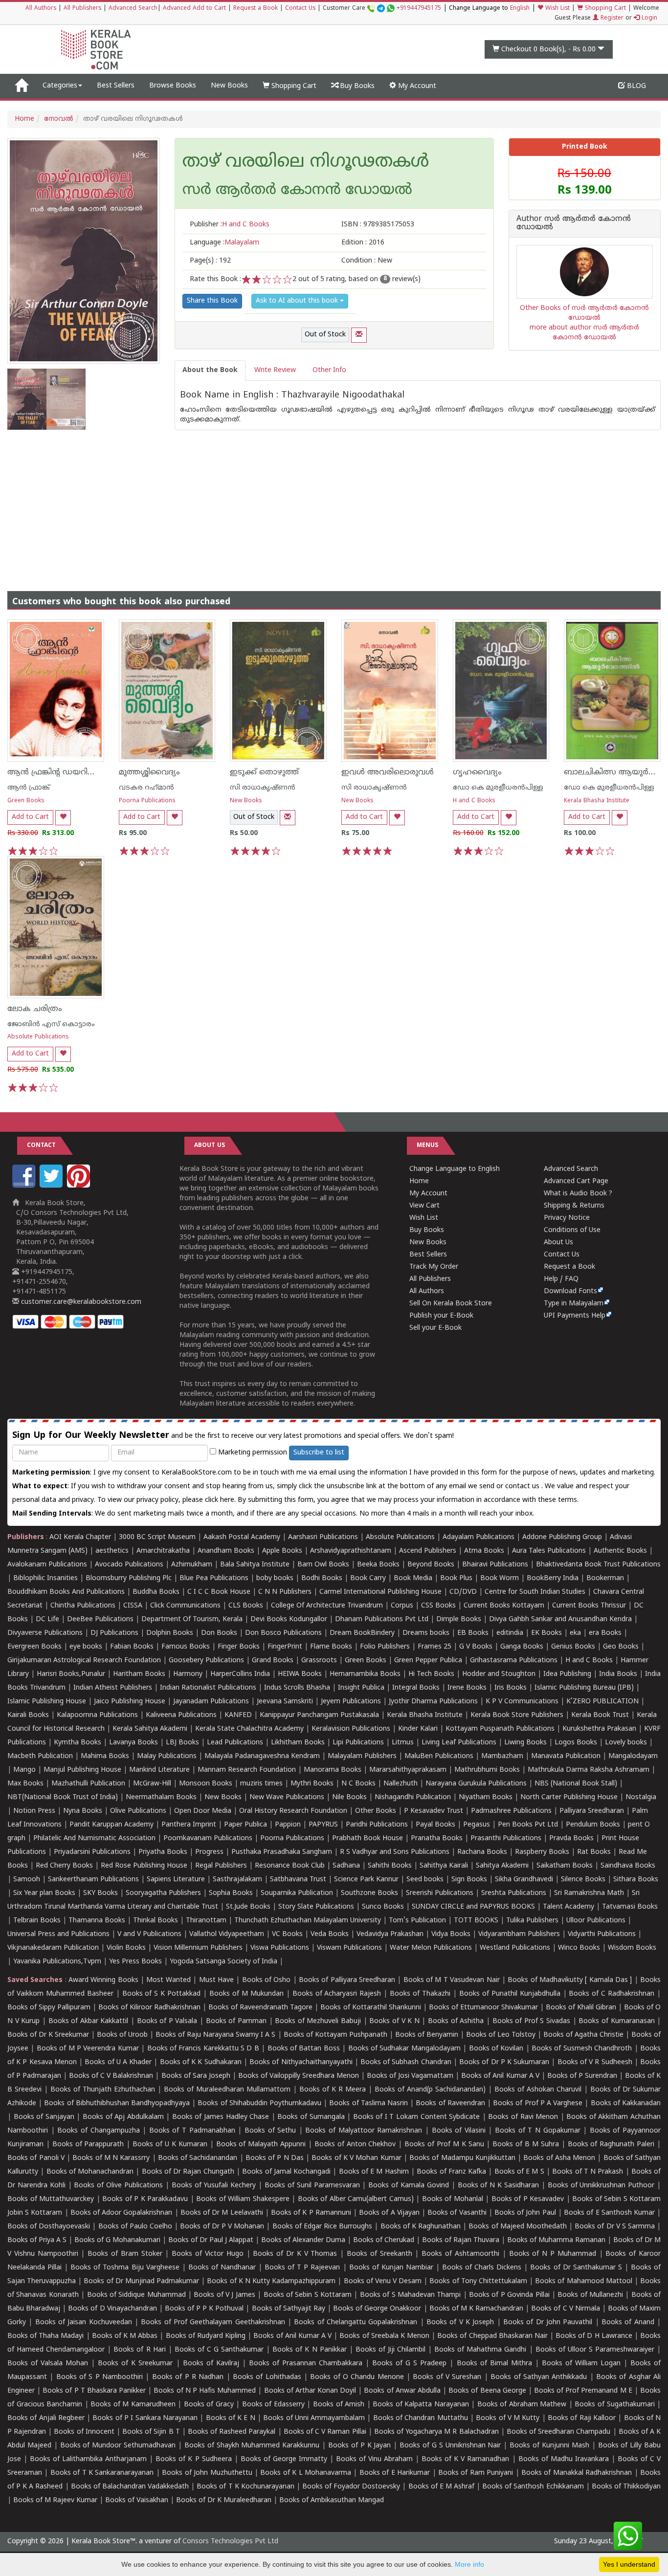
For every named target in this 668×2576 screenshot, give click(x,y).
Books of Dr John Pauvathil (548, 2323)
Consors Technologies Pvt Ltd (230, 2542)
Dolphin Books (170, 1633)
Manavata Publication (566, 1756)
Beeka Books (378, 1565)
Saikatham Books (565, 1866)
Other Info (329, 370)
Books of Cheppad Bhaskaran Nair (492, 2336)
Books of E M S (519, 2172)
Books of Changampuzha (98, 2131)
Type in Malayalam (574, 1304)
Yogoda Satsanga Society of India (223, 1962)
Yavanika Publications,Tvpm (57, 1962)
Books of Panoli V (36, 2158)
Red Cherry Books (64, 1866)
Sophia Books (231, 1893)
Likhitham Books (298, 1743)
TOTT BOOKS (476, 1921)
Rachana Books (482, 1852)
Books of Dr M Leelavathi (222, 2213)
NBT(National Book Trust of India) (63, 1797)
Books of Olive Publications (118, 2186)
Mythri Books (312, 1784)
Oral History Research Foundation (293, 1811)
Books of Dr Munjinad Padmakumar (141, 2281)
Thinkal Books (156, 1921)
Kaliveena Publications (181, 1715)
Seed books (425, 1880)
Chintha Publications (83, 1606)
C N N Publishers (285, 1592)
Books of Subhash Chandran (406, 2062)
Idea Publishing (567, 1674)
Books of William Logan (581, 2364)
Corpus (402, 1606)
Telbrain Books (37, 1921)
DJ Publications (114, 1633)
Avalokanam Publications (47, 1565)
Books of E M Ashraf (441, 2487)
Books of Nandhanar (222, 2268)
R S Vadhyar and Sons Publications (395, 1852)
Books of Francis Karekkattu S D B (203, 2049)
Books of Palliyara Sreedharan (347, 1980)
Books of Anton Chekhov (355, 2145)
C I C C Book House (219, 1592)
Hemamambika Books (365, 1674)
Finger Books (239, 1647)
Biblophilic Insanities (45, 1578)
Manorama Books (333, 1770)
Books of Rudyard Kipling (206, 2336)
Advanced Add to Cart (194, 9)
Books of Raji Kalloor (582, 2418)
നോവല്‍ (59, 119)
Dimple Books (459, 1619)
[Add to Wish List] (63, 818)
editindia (510, 1633)
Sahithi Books (390, 1866)
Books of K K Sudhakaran (201, 2062)
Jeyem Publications (351, 1702)
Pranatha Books (437, 1838)
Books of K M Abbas (125, 2336)
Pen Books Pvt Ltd (528, 1825)
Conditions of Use (572, 1230)
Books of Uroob (122, 2035)
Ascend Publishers (428, 1551)
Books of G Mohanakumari (117, 2240)
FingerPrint (285, 1647)
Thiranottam (206, 1921)
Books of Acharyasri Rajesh (337, 1994)
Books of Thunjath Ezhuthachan (103, 2090)
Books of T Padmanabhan (192, 2131)
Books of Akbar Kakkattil (89, 2021)
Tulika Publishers (532, 1921)
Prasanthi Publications (506, 1838)
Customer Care (382, 9)
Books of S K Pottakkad (162, 1994)
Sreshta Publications (514, 1893)
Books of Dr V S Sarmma (615, 2227)
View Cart (424, 1206)
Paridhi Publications (377, 1825)
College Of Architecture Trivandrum (327, 1606)
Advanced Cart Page (576, 1181)
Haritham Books (139, 1674)
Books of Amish (339, 2405)
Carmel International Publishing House (380, 1592)
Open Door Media (203, 1811)
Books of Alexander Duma (303, 2240)
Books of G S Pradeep (409, 2364)
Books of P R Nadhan (188, 2377)
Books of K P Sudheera (193, 2459)
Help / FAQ (561, 1279)
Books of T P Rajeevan (302, 2268)
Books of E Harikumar (395, 2473)
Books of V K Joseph (460, 2323)
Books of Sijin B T (151, 2432)
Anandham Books (226, 1551)
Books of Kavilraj (211, 2364)
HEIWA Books (300, 1674)
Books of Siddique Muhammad (136, 2295)
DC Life (47, 1619)
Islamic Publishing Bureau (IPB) (584, 1688)
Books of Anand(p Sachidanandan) (430, 2090)
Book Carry (368, 1578)
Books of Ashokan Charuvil (538, 2090)
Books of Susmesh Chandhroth (582, 2049)
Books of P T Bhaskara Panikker (94, 2391)
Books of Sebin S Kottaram (308, 2295)
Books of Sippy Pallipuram (49, 2008)
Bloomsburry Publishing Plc (129, 1578)
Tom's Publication (417, 1921)
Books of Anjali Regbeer (46, 2418)
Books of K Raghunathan (421, 2227)
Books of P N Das (275, 2158)
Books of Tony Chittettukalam (478, 2281)
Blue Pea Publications (214, 1578)
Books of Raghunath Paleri (611, 2145)
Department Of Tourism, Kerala (192, 1619)
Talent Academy (568, 1907)
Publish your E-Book (441, 1316)
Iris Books (511, 1688)
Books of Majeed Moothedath (517, 2227)
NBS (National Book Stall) (576, 1784)
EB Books (473, 1633)
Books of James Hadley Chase (221, 2117)
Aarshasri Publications (323, 1537)
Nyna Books (83, 1811)
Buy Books (356, 86)
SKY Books (100, 1893)
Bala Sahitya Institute (255, 1565)
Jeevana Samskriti (285, 1702)
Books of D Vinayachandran (112, 2309)
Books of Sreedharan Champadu (558, 2432)
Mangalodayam (633, 1756)
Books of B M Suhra (526, 2145)
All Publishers (82, 9)
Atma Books (484, 1551)
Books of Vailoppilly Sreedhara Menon (299, 2076)
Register (611, 18)
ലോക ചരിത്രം (35, 1009)
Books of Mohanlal (453, 2199)
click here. (221, 1500)
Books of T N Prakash (588, 2172)
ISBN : (378, 225)
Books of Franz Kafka (451, 2172)
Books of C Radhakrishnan (612, 1994)
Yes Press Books (135, 1962)
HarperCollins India (240, 1674)
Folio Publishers (385, 1647)
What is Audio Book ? (578, 1194)
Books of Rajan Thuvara (461, 2240)
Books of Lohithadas (267, 2377)
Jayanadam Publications (211, 1702)
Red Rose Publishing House (144, 1866)
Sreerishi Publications (440, 1893)
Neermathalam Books (161, 1797)
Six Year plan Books (44, 1893)
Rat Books (594, 1852)
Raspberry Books (542, 1852)
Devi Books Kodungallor (289, 1619)
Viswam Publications (349, 1948)
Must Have (216, 1980)
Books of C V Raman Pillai (325, 2432)
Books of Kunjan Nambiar (391, 2268)
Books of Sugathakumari (614, 2405)
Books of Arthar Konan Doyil (310, 2391)
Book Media (413, 1578)
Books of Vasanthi (457, 2213)
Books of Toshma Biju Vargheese (125, 2268)
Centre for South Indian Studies (535, 1592)
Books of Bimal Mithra (494, 2364)
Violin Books (126, 1948)
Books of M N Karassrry (111, 2158)
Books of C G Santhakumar (219, 2350)
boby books (275, 1578)
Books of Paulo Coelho (135, 2227)
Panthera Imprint (189, 1825)
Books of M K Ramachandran (476, 2309)
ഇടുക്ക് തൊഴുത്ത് (264, 772)
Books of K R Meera (333, 2090)
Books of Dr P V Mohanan (222, 2227)
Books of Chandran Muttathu (421, 2418)
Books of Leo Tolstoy (501, 2035)
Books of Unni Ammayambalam (314, 2418)
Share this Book (212, 301)
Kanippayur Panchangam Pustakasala (319, 1715)
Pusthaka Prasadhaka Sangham (282, 1852)
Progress (209, 1852)
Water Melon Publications (431, 1948)
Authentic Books (620, 1551)
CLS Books (246, 1606)
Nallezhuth (401, 1784)
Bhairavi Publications (495, 1565)
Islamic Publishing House (47, 1702)
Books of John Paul (525, 2213)
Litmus (403, 1743)
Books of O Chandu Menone (357, 2377)
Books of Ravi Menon (523, 2117)
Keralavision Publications (351, 1729)
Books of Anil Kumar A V (500, 2076)
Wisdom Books (632, 1948)
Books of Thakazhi (420, 1994)
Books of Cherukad (384, 2240)
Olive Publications (138, 1811)
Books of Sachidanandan (198, 2158)
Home (24, 119)
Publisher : (230, 225)
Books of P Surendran (582, 2076)
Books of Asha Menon (559, 2158)
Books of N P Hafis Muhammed (205, 2391)
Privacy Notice (567, 1218)
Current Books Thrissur (589, 1606)
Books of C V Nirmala (565, 2309)
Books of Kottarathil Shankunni (370, 2008)
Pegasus (477, 1825)
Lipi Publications (358, 1743)
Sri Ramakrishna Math (589, 1893)
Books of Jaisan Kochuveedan (84, 2323)
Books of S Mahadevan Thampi (410, 2295)
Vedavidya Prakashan (390, 1934)
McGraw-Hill (152, 1784)
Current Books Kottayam (504, 1606)
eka (575, 1633)
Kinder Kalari (418, 1729)
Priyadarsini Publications (92, 1852)
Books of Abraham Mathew (522, 2405)
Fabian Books (132, 1647)
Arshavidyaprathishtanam (351, 1551)
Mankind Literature (159, 1770)
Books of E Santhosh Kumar (609, 2213)
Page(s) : (210, 261)
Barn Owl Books (323, 1565)
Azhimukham (192, 1565)
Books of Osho (267, 1980)
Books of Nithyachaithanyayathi (301, 2062)
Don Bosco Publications (283, 1633)
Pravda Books (571, 1838)
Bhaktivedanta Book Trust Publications (598, 1565)
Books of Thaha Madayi (45, 2336)
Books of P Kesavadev (528, 2199)
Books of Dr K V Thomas (295, 2254)
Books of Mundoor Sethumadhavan (118, 2446)
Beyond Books (431, 1565)
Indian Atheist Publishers (113, 1688)
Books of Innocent (84, 2432)
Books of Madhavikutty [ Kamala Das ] (570, 1980)
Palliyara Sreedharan (592, 1811)
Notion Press (34, 1811)
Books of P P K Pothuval (204, 2309)
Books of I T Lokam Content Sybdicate (417, 2117)
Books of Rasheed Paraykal (232, 2432)
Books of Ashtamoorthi (460, 2254)
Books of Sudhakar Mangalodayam (404, 2049)
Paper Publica (245, 1825)
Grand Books (273, 1661)
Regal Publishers (221, 1866)
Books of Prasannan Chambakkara (306, 2364)
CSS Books (438, 1606)
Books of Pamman (236, 2021)
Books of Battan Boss (304, 2049)
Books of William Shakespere (243, 2199)
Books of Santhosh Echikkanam (533, 2487)
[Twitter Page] (52, 1186)
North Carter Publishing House (569, 1797)
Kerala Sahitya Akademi (150, 1729)
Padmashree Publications (511, 1811)
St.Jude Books (248, 1907)
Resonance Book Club (290, 1866)
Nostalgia (641, 1797)
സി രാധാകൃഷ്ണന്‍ (263, 788)
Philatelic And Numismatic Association (94, 1838)
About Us (558, 1243)
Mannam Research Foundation (247, 1770)
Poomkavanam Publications (208, 1838)
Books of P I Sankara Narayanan (145, 2418)
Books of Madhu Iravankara (564, 2459)
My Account (416, 86)
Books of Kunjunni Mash (549, 2446)
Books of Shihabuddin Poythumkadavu (259, 2103)
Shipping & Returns (574, 1206)
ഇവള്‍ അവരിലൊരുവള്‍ (388, 772)
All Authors (41, 9)
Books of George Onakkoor (377, 2309)
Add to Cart (30, 817)
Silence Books (583, 1880)
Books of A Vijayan (389, 2213)
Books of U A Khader (118, 2062)
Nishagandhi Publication (413, 1797)
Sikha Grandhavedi (524, 1880)
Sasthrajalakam (237, 1880)
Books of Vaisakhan (137, 2500)
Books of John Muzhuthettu (207, 2473)
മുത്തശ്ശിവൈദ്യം (149, 772)
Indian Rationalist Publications (208, 1688)
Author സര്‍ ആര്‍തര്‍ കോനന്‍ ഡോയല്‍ (574, 224)
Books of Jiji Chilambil (390, 2350)
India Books (618, 1674)
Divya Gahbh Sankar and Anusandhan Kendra (560, 1619)
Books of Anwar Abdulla (402, 2391)
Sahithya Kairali (444, 1866)
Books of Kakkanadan (626, 2103)
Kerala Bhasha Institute (597, 801)
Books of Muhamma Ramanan (556, 2240)
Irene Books (467, 1688)
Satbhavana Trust (298, 1880)
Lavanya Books (134, 1743)
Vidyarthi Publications (602, 1934)
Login (648, 18)
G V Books (476, 1647)
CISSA (133, 1606)
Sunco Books (383, 1907)
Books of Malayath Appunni (261, 2145)
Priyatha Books (163, 1852)
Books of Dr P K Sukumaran (504, 2062)
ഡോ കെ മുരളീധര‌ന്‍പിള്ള (498, 788)
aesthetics (112, 1551)
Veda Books (330, 1934)
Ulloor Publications (596, 1921)
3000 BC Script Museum (157, 1537)
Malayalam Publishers (362, 1756)
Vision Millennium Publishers (198, 1948)
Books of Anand (628, 2323)
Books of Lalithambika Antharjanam (88, 2459)
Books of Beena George (487, 2391)
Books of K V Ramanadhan (465, 2459)
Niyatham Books (486, 1797)
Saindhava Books (628, 1866)
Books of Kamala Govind (409, 2186)
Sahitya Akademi (502, 1866)
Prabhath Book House (367, 1838)
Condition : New (367, 261)
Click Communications (185, 1606)
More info (469, 2564)
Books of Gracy (209, 2405)
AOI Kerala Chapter (80, 1537)
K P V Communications (522, 1702)
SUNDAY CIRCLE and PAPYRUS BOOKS (473, 1907)
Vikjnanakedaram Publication (53, 1948)
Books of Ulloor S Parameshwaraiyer (595, 2350)
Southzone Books (369, 1893)
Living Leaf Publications (459, 1743)
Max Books (25, 1784)
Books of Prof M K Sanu (444, 2145)
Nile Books (349, 1797)
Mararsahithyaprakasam (408, 1770)
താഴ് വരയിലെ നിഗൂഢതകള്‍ (306, 163)
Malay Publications (167, 1756)
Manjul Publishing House (82, 1770)
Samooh (27, 1880)
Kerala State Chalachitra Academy (249, 1729)
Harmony (188, 1674)
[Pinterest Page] (80, 1186)
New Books (229, 86)
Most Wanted (168, 1980)
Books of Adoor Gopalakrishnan (122, 2213)
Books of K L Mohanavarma (306, 2473)
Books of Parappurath (88, 2145)
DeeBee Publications (100, 1619)
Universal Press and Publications (58, 1934)
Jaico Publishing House (130, 1702)
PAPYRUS (323, 1825)
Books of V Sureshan (447, 2377)
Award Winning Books (103, 1980)
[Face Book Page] (25, 1186)
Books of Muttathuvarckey (51, 2199)
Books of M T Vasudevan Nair (452, 1980)
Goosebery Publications (206, 1661)
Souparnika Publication (297, 1893)
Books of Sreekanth (379, 2254)
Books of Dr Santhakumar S (576, 2268)
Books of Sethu (270, 2131)
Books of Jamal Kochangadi (286, 2172)
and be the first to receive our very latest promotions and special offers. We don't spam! (233, 1436)
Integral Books (416, 1688)
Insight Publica (361, 1688)
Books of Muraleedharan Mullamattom (227, 2090)
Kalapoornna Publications (97, 1715)
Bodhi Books (322, 1578)
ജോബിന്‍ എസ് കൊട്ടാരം (51, 1024)
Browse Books (173, 86)
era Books (605, 1633)
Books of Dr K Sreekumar (48, 2035)
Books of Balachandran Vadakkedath (130, 2487)
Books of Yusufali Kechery (214, 2186)
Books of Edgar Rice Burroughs (323, 2227)
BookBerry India (553, 1578)
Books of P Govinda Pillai (509, 2295)
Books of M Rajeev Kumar (55, 2500)
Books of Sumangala (311, 2117)
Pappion (288, 1825)
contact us (523, 1486)
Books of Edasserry (273, 2405)
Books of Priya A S (37, 2240)
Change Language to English (455, 1169)
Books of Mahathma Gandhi (480, 2350)
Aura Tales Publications (549, 1551)
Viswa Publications (280, 1948)
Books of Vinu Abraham (374, 2459)
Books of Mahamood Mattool (583, 2281)
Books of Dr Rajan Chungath (188, 2172)
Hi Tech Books (431, 1674)
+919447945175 (419, 9)
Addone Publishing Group (562, 1537)
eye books (86, 1647)
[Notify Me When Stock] (359, 335)
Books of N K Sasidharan (498, 2186)
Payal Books (435, 1825)
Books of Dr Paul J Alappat (211, 2240)
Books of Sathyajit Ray (289, 2309)
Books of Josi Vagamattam (410, 2076)
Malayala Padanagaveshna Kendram (262, 1756)
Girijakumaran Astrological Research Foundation (84, 1661)
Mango (24, 1770)
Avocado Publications (129, 1565)
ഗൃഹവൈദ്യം (477, 772)
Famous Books (186, 1647)
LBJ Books (182, 1743)
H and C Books (474, 801)
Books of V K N (394, 2021)
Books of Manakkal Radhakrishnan (577, 2473)
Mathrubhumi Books (487, 1770)
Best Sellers (116, 86)
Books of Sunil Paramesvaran (312, 2186)
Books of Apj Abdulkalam (123, 2117)
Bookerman (605, 1578)
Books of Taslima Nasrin (368, 2103)
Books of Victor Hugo (207, 2254)
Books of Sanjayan (44, 2117)
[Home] (21, 86)
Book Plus (456, 1578)
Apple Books (282, 1551)
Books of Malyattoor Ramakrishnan (364, 2131)
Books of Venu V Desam (383, 2281)
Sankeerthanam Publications (93, 1880)
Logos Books (576, 1743)
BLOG (635, 86)
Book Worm (500, 1578)
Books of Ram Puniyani (476, 2473)
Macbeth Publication (40, 1756)
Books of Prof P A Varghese (538, 2103)
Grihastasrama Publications (514, 1661)
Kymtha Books (78, 1743)
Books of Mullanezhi (590, 2295)
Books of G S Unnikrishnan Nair (450, 2446)
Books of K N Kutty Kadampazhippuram (271, 2281)
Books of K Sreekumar (135, 2364)
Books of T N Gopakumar (538, 2131)
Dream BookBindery (362, 1633)
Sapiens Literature (176, 1880)
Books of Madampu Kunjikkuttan (462, 2158)
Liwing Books (525, 1743)
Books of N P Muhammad (553, 2254)
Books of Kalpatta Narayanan (421, 2405)
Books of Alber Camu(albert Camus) (356, 2199)
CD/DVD (463, 1592)
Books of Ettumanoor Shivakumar (483, 2008)
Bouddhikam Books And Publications (66, 1592)
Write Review (275, 370)
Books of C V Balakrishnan (111, 2076)
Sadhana (346, 1866)
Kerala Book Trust (600, 1715)
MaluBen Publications (439, 1756)
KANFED (238, 1715)
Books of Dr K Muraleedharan (224, 2500)
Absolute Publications (38, 1037)
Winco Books (579, 1948)
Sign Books (469, 1880)
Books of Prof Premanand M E (583, 2391)
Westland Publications (516, 1948)
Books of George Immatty (284, 2459)
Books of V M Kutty (508, 2418)
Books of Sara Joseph (196, 2076)
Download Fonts (570, 1291)
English (520, 9)
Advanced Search (133, 9)
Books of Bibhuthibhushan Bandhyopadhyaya (117, 2103)
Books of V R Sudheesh (595, 2062)
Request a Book (256, 9)
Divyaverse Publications (45, 1633)
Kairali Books (28, 1715)
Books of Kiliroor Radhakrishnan (149, 2008)
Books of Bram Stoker (125, 2254)
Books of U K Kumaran (170, 2145)
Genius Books (573, 1647)
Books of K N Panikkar (309, 2350)
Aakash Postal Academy (243, 1537)
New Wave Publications (287, 1797)
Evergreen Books (34, 1647)
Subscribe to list (319, 1453)
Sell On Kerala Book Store (451, 1304)
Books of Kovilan (496, 2049)
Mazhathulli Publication (88, 1784)
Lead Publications (235, 1743)
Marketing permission (252, 1453)
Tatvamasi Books (630, 1907)
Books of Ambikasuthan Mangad (332, 2500)
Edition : (363, 243)
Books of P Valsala (167, 2021)
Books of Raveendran (450, 2103)
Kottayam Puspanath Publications (500, 1729)
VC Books (287, 1934)
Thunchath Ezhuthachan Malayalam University (308, 1921)
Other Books (376, 1811)
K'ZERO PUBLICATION (602, 1702)
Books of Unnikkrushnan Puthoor (601, 2186)
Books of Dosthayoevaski (49, 2227)
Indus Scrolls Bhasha (297, 1688)
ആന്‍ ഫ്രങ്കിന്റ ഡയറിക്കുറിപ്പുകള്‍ (71, 772)
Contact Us (300, 9)
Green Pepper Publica (428, 1661)
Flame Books (331, 1647)
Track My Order (434, 1267)
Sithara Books (636, 1880)
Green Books (26, 801)
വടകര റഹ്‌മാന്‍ (146, 788)
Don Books (219, 1633)
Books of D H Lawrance (594, 2336)
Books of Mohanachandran (90, 2172)
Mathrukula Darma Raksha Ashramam (589, 1770)
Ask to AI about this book (298, 301)
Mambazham (502, 1756)
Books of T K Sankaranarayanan (102, 2473)
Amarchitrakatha (163, 1551)
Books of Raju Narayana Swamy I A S (215, 2035)
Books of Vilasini (459, 2131)
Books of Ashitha (456, 2021)
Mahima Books (105, 1756)
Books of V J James (224, 2295)
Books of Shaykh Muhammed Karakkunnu (252, 2446)
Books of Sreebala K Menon (384, 2336)
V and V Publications (149, 1934)
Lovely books (626, 1743)
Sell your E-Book (435, 1328)
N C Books (358, 1784)
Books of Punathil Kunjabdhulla (510, 1994)
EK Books (546, 1633)
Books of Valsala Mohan (48, 2364)
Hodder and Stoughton (499, 1674)
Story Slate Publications (316, 1907)
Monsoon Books (206, 1784)
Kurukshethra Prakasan (599, 1729)
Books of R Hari (139, 2350)
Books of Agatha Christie (583, 2035)
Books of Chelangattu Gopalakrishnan (356, 2323)
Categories (60, 86)
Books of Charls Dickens (482, 2268)
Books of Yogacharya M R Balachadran (436, 2432)
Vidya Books (451, 1934)
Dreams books (426, 1633)
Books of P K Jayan (359, 2446)
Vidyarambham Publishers (519, 1934)
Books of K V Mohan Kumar (356, 2158)
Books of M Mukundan (246, 1994)
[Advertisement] (334, 503)
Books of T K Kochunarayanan (245, 2487)
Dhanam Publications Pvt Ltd (382, 1619)
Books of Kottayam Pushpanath (335, 2035)
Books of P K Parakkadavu (145, 2199)
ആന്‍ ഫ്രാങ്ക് (29, 788)
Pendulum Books (593, 1825)
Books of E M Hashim (374, 2172)
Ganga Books (522, 1647)
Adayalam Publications (479, 1537)
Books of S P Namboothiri (100, 2377)
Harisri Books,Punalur (71, 1674)
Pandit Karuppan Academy (111, 1825)
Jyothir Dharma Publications (433, 1702)
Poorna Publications (147, 801)
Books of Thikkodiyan (626, 2487)
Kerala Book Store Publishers (517, 1715)
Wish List (557, 9)
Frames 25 (434, 1647)
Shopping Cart (604, 9)
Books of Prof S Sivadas (531, 2021)
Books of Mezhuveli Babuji (318, 2021)
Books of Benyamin (427, 2035)
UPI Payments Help (575, 1316)
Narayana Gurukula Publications (476, 1784)
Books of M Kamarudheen (133, 2405)
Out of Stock (325, 335)
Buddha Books (156, 1592)
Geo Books (621, 1647)
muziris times (261, 1784)
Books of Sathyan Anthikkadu (539, 2377)
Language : (224, 243)
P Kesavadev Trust (434, 1811)
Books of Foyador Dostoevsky (351, 2487)
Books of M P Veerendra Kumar (88, 2049)
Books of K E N (231, 2418)
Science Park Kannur (366, 1880)
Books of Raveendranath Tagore (260, 2008)
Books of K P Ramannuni (311, 2213)
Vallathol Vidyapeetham (227, 1934)
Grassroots (319, 1661)
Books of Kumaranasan (616, 2021)
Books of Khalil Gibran (581, 2008)
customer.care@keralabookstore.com (80, 1302)
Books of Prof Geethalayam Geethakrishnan (213, 2323)
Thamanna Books (97, 1921)
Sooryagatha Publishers (163, 1893)
